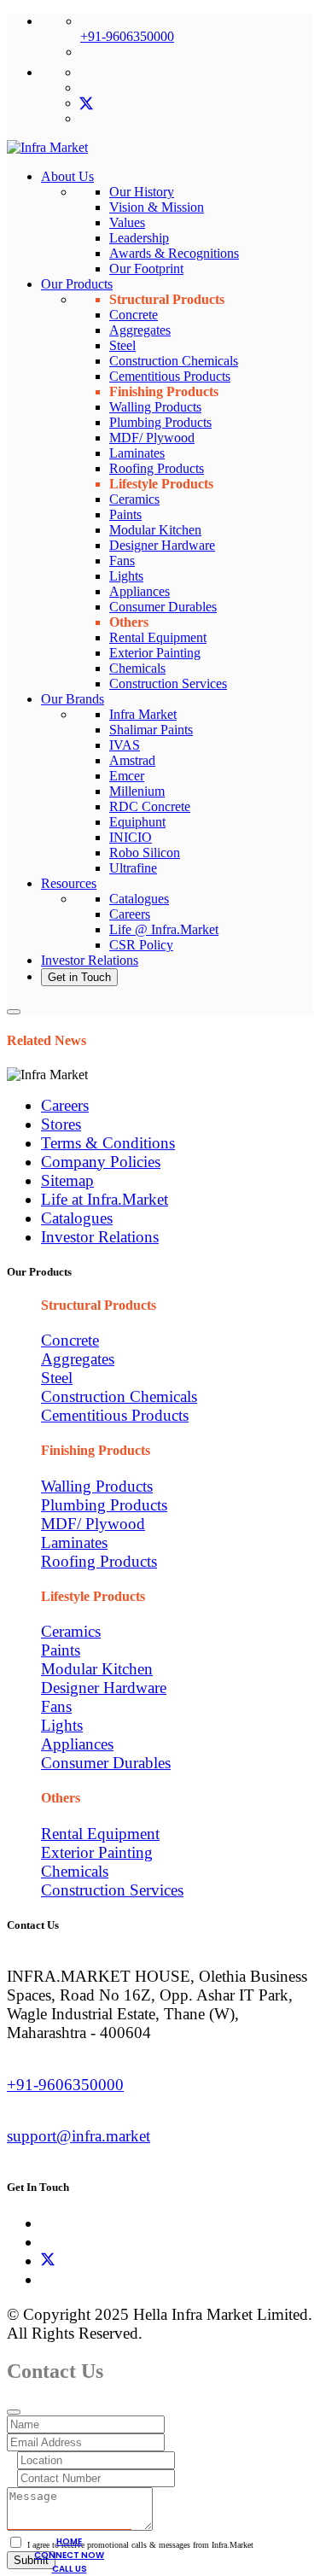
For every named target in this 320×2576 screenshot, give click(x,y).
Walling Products (155, 407)
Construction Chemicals (174, 361)
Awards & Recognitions (174, 253)
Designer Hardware (162, 545)
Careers (130, 914)
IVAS (125, 745)
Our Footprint (146, 269)
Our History (142, 192)
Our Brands (73, 699)
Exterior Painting (155, 653)
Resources (69, 883)
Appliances (140, 591)
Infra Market (143, 714)
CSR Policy (141, 945)
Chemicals (137, 668)
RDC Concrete (150, 806)
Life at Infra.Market (105, 1199)
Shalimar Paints (151, 730)
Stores (61, 1124)
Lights (126, 576)
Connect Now (69, 2555)
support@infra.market (79, 2136)
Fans (122, 561)
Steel (122, 345)
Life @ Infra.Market (164, 929)
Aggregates (140, 330)
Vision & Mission (157, 207)
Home (69, 2541)
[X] (48, 2261)
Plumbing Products (160, 422)
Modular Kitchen (155, 530)
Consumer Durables (163, 607)
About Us (67, 176)
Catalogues (139, 899)
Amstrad (132, 760)
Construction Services (168, 683)
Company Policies (101, 1162)
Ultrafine (133, 868)
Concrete (134, 315)
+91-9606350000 (127, 36)
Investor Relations (90, 960)
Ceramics (134, 499)
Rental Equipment (158, 637)
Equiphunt (137, 822)
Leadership (139, 238)
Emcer (127, 776)
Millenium (137, 791)
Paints (125, 514)
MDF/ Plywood (152, 438)
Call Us (70, 2569)
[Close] (14, 2412)
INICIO (131, 837)
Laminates (137, 453)
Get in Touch (79, 977)
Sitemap (67, 1180)
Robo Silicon (145, 853)
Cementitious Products (170, 376)
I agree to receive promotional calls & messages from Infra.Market (140, 2545)
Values (127, 222)
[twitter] (86, 103)
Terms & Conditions (108, 1143)
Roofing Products (157, 468)
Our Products (77, 284)
